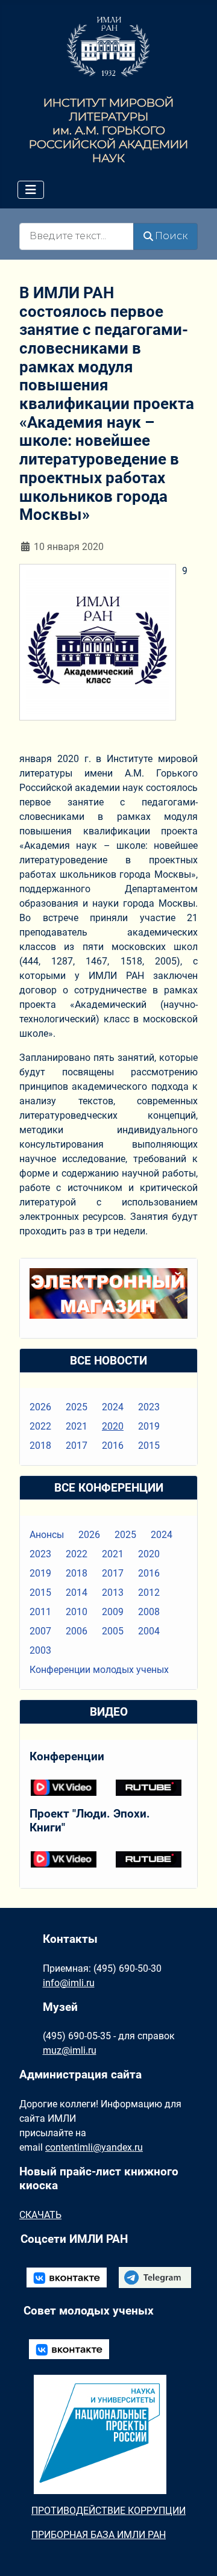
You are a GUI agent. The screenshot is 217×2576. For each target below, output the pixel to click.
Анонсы (47, 1535)
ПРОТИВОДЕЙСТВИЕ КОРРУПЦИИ (108, 2511)
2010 (77, 1612)
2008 (149, 1612)
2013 (113, 1593)
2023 (149, 1407)
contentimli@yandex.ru (94, 2147)
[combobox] (77, 236)
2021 (77, 1426)
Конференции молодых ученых (99, 1670)
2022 (40, 1426)
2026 (40, 1407)
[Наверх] (196, 2554)
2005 (113, 1631)
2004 (149, 1631)
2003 (40, 1650)
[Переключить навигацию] (31, 190)
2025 (77, 1407)
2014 (77, 1593)
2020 (113, 1426)
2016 (113, 1446)
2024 (113, 1407)
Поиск (171, 236)
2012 (149, 1593)
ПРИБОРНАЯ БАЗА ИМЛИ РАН (99, 2535)
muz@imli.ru (70, 2050)
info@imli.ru (69, 1983)
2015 (149, 1446)
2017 (77, 1446)
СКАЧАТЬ (40, 2215)
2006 (77, 1631)
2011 (40, 1612)
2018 (40, 1446)
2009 (113, 1612)
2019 (149, 1426)
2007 (40, 1631)
